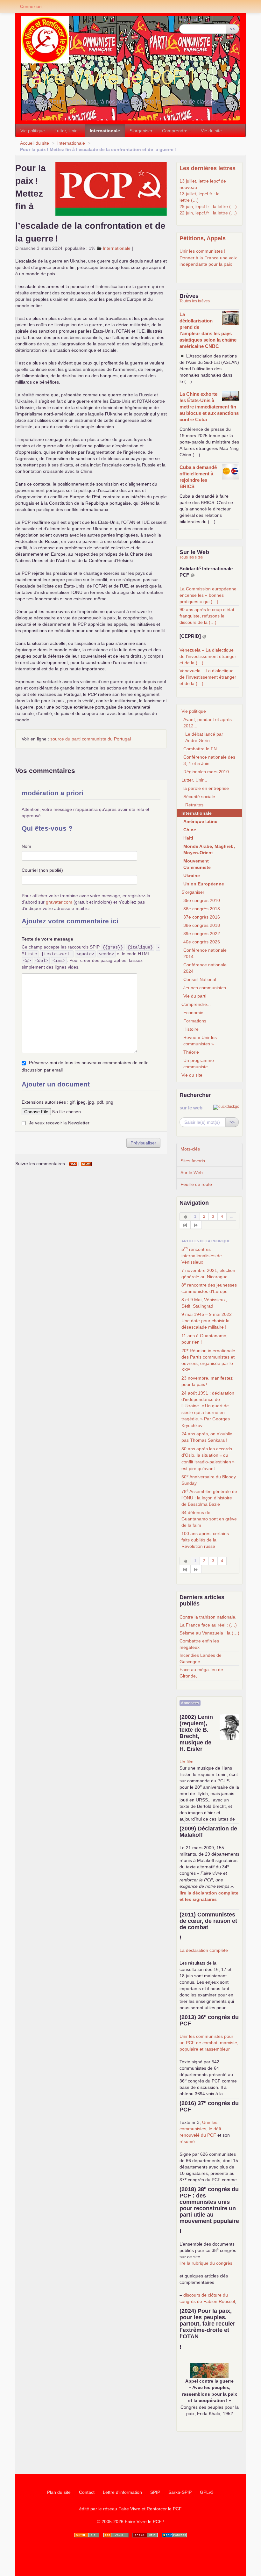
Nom (26, 846)
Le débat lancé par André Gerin (204, 737)
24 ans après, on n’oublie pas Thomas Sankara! (207, 1437)
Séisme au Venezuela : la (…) (209, 1633)
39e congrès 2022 (202, 934)
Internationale (105, 131)
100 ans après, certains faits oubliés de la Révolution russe (205, 1540)
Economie (193, 1013)
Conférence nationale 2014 (205, 953)
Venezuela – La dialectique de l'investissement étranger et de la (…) (208, 656)
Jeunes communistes (205, 988)
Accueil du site (35, 143)
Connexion (31, 6)
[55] (185, 1225)
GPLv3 (207, 2492)
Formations (195, 1021)
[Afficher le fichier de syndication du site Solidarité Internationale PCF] (193, 575)
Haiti (188, 838)
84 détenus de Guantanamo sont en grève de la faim (209, 1519)
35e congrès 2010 (202, 900)
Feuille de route (196, 1184)
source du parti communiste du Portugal (91, 739)
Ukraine (192, 876)
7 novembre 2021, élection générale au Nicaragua (208, 1274)
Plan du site (59, 2492)
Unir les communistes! (202, 251)
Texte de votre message (47, 939)
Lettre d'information (122, 2492)
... (181, 271)
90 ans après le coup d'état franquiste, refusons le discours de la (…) (207, 616)
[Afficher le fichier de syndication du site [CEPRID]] (204, 636)
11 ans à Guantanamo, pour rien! (205, 1339)
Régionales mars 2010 (206, 772)
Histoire (191, 1029)
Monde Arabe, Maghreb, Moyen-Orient (209, 849)
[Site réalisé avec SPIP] (174, 2535)
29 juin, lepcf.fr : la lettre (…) (208, 206)
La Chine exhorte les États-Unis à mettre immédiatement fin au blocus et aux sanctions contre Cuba (209, 407)
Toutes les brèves (195, 301)
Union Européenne (204, 884)
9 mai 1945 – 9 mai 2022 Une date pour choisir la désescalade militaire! (207, 1321)
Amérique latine (200, 821)
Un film (187, 1762)
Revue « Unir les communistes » (200, 1041)
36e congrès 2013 (202, 909)
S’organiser (141, 131)
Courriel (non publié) (42, 870)
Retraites (194, 805)
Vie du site (211, 131)
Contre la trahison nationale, (208, 1617)
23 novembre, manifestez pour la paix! (207, 1381)
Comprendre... (177, 131)
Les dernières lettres (208, 168)
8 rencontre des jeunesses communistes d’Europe (209, 1288)
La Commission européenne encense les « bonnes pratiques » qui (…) (208, 595)
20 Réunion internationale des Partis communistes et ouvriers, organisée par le (208, 1360)
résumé (187, 2141)
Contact (87, 2492)
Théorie (191, 1052)
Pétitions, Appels (203, 238)
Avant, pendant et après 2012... (208, 723)
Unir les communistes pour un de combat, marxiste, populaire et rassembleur (209, 2043)
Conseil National (200, 979)
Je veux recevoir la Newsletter (59, 1123)
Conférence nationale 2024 (205, 968)
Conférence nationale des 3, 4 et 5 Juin (209, 760)
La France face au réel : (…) (208, 1625)
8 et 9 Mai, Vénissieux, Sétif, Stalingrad (204, 1303)
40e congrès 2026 (202, 942)
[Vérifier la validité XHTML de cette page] (87, 2535)
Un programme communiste (199, 1064)
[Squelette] (145, 2535)
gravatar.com (59, 902)
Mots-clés (190, 1149)
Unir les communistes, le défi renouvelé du (200, 2129)
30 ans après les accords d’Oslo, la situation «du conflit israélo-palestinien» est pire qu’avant (208, 1459)
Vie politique (33, 131)
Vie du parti (195, 996)
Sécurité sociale (199, 797)
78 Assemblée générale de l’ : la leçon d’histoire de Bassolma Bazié (209, 1497)
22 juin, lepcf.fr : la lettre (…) (208, 213)
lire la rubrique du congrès (206, 2263)
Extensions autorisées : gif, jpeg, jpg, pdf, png (67, 1102)
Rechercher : (192, 19)
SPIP (155, 2492)
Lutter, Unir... (67, 131)
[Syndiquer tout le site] (116, 2535)
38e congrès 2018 (202, 925)
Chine (190, 830)
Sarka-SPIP (180, 2492)
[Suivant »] (196, 1225)
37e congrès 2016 (202, 917)
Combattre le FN (200, 749)
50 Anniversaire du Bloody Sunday (209, 1480)
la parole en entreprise (206, 788)
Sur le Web (192, 1173)
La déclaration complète (204, 1950)
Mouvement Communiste (197, 864)
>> (232, 29)
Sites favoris (193, 1161)
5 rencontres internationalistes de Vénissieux (202, 1255)
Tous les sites (191, 557)
